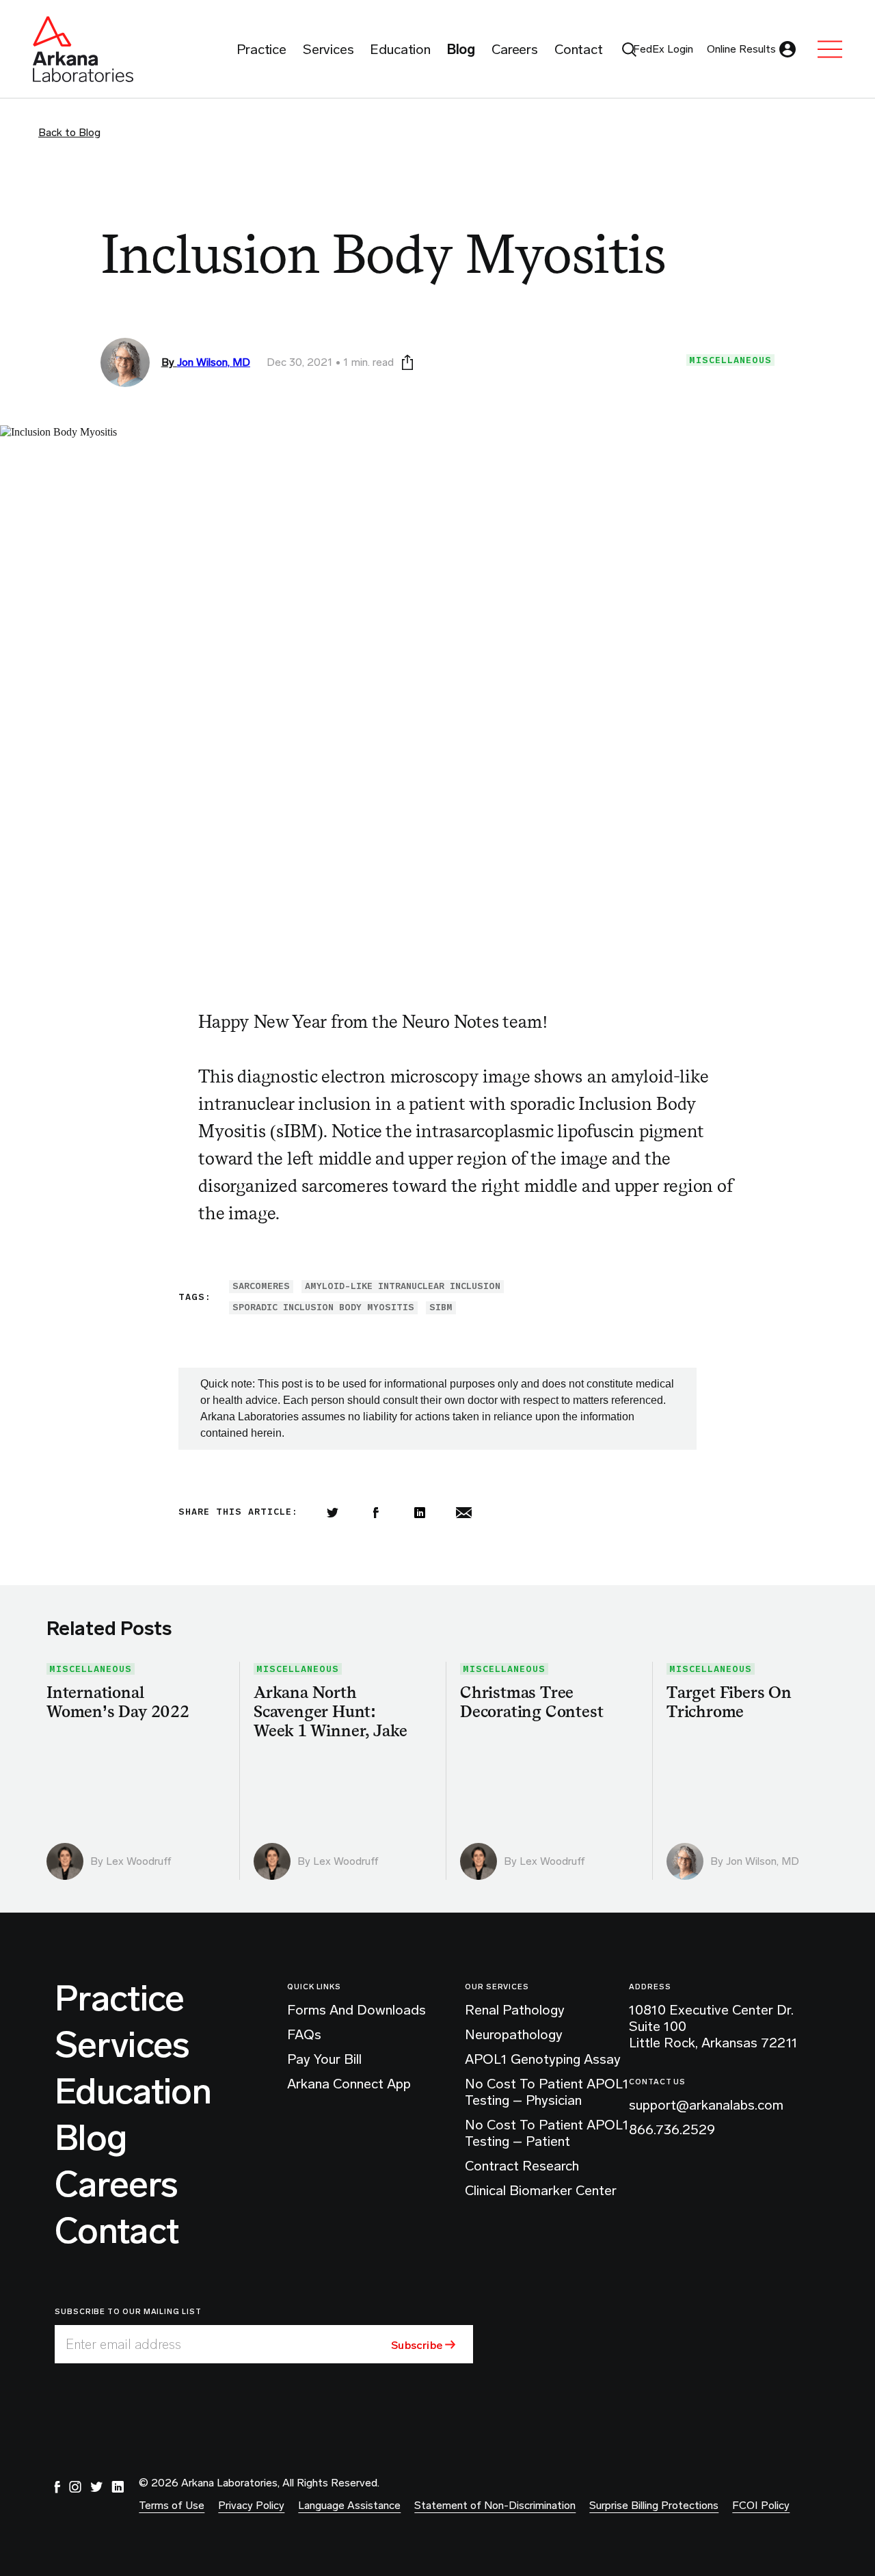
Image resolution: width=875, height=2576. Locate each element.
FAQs (304, 2034)
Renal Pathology (515, 2010)
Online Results (741, 49)
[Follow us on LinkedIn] (118, 2487)
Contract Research (522, 2166)
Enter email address (123, 2344)
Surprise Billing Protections (654, 2505)
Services (122, 2045)
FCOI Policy (761, 2505)
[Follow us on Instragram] (75, 2487)
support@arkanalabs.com (706, 2105)
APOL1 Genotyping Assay (543, 2059)
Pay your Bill (324, 2059)
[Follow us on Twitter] (96, 2487)
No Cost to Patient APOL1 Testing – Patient (547, 2133)
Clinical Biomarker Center (541, 2190)
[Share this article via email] (463, 1513)
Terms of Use (172, 2505)
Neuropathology (514, 2034)
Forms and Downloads (356, 2010)
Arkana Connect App (349, 2084)
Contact (117, 2231)
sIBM (441, 1307)
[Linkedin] (420, 1513)
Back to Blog (69, 132)
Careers (116, 2185)
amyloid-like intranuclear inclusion (403, 1286)
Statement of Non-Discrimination (495, 2505)
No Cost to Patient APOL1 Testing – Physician (547, 2092)
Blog (91, 2138)
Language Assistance (349, 2505)
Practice (120, 1999)
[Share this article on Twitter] (332, 1513)
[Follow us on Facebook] (57, 2487)
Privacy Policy (251, 2505)
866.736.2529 (672, 2129)
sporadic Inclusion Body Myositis (323, 1307)
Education (133, 2092)
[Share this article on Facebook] (376, 1513)
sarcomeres (261, 1286)
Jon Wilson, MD (214, 362)
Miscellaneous (730, 360)
